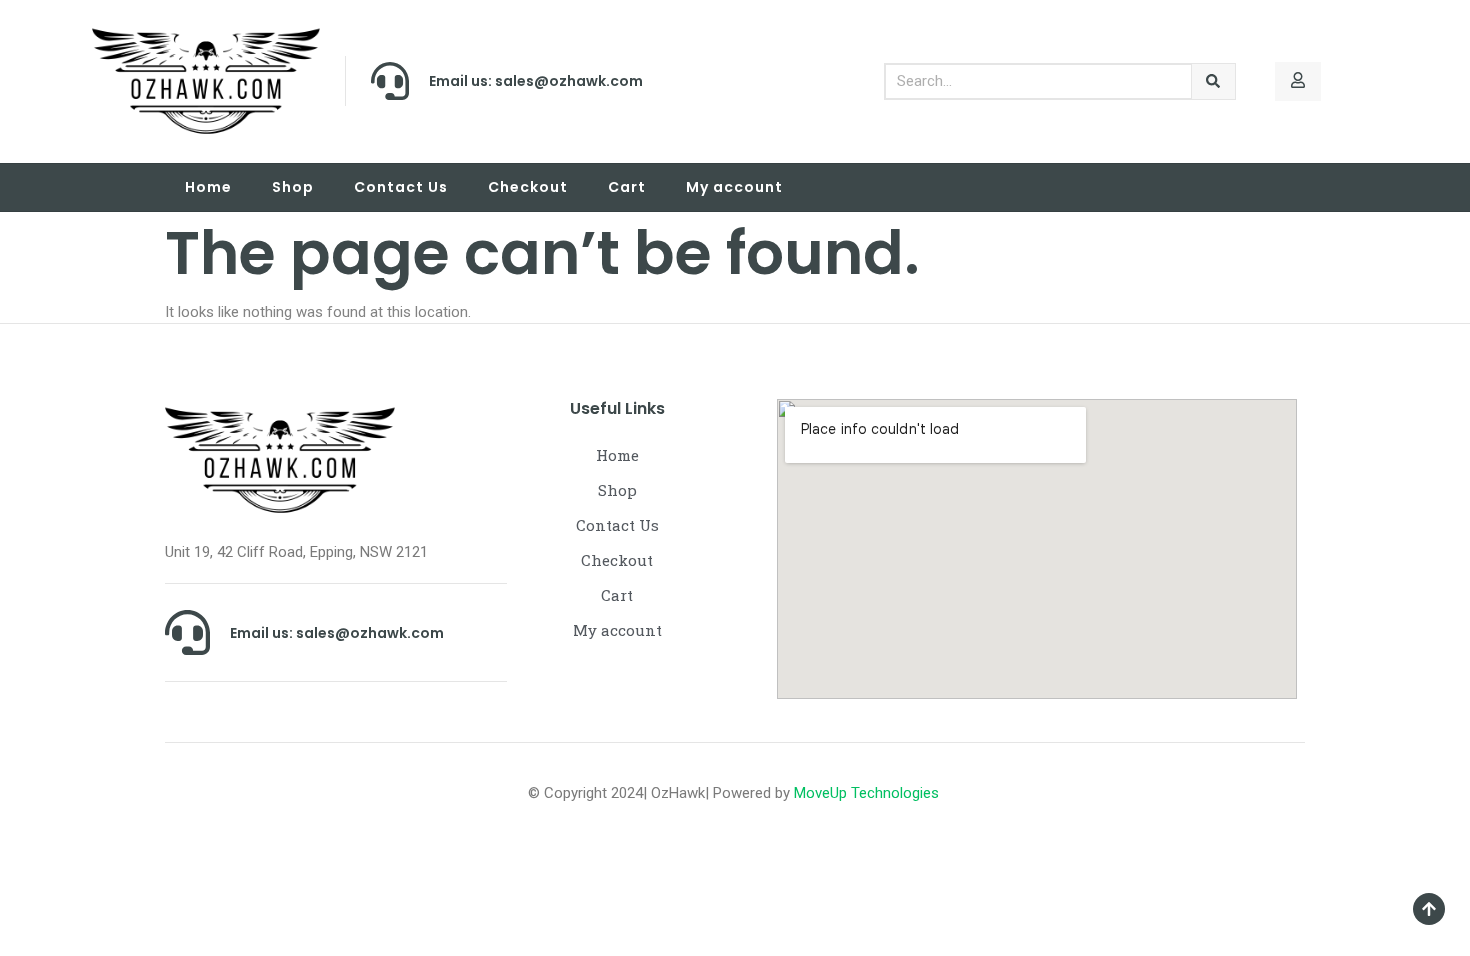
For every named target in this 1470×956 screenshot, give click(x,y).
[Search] (1213, 81)
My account (734, 187)
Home (208, 187)
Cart (627, 187)
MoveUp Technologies (868, 793)
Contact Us (401, 187)
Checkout (528, 187)
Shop (293, 187)
